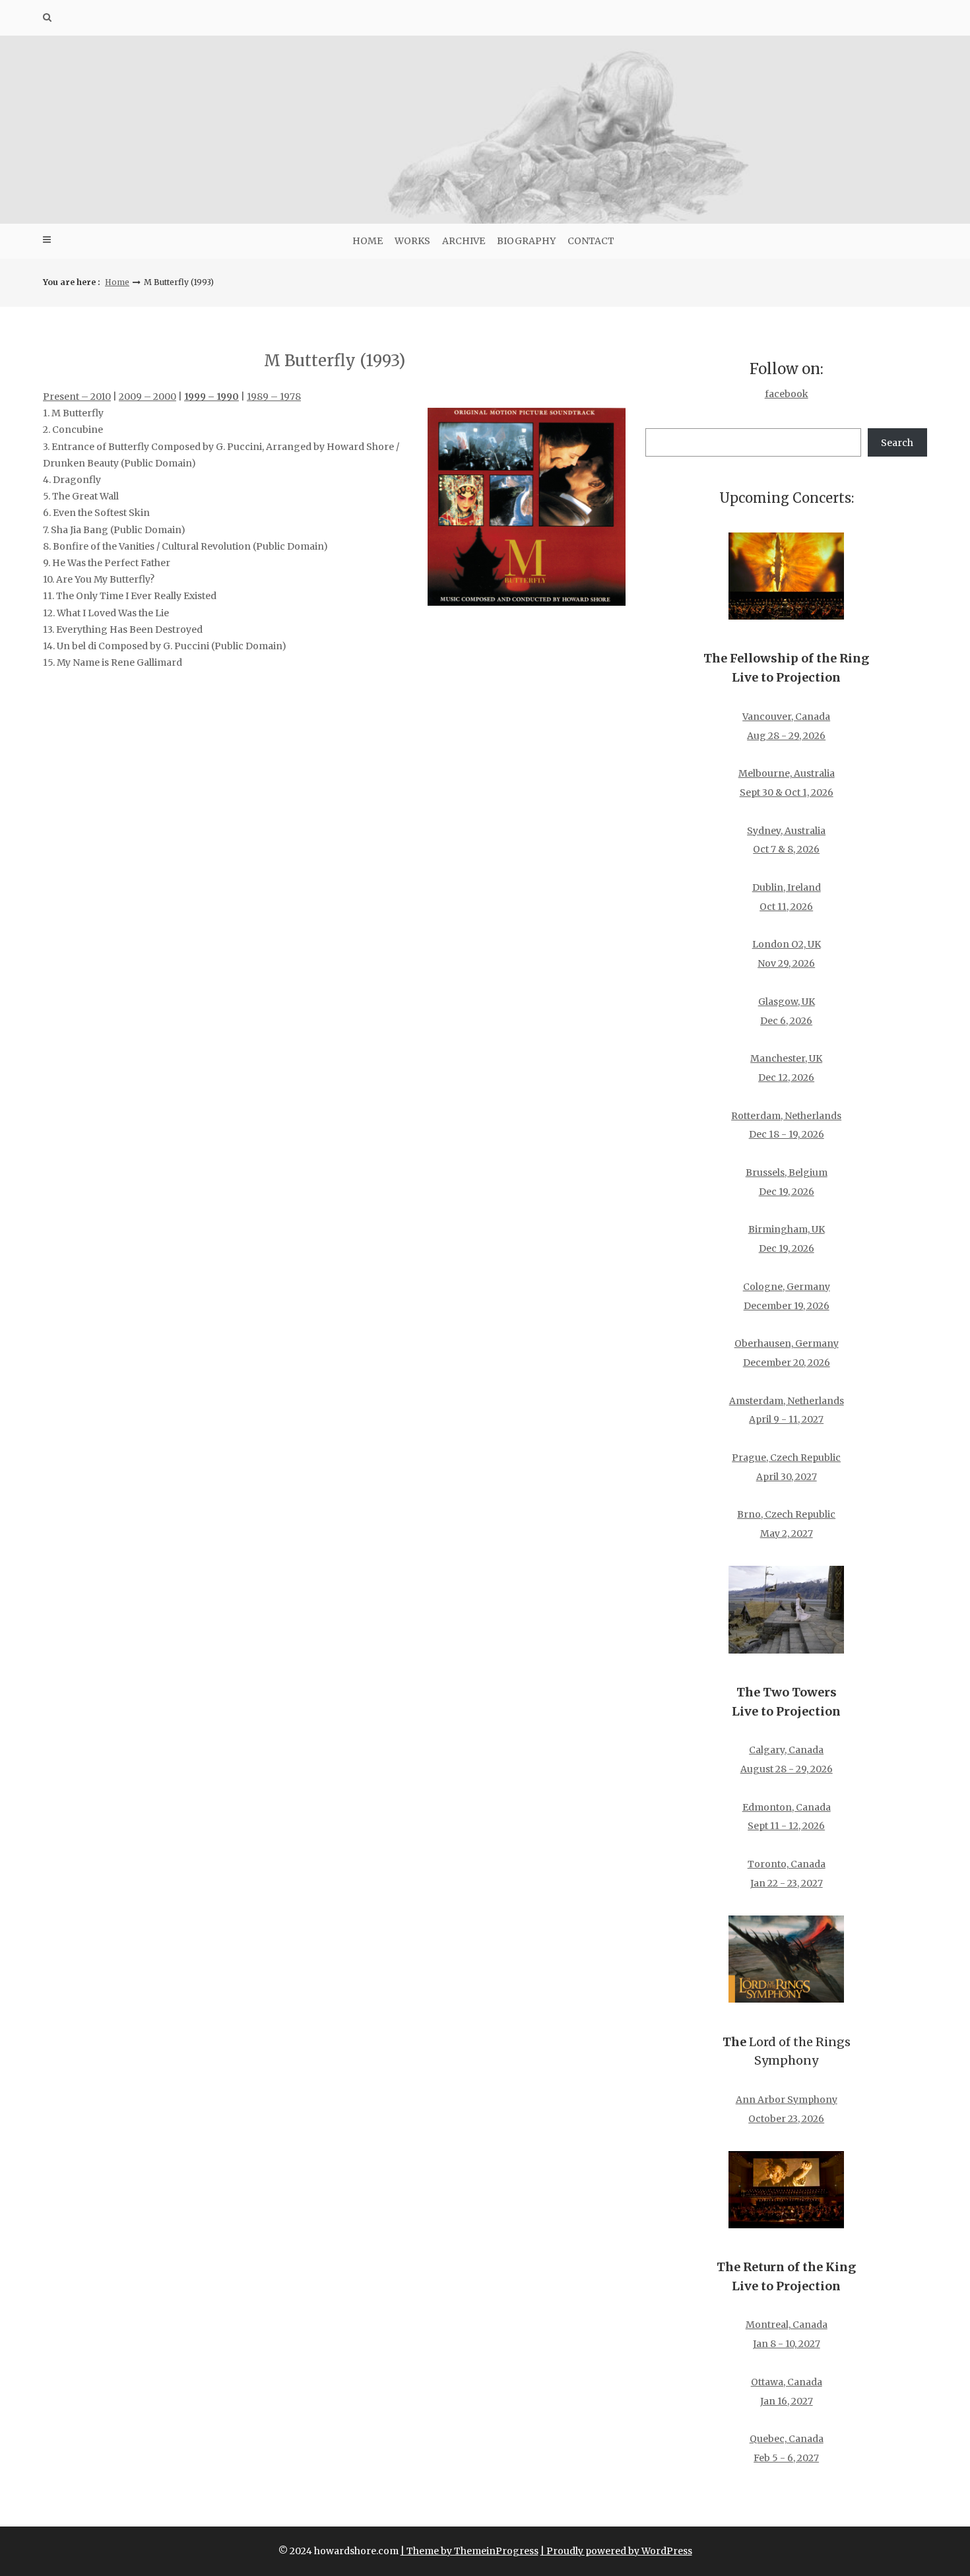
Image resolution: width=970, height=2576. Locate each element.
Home (368, 241)
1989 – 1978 (274, 397)
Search (897, 443)
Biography (526, 241)
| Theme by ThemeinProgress (469, 2551)
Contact (591, 241)
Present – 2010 (77, 397)
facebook (787, 394)
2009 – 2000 (147, 397)
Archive (464, 241)
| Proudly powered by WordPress (616, 2551)
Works (412, 241)
